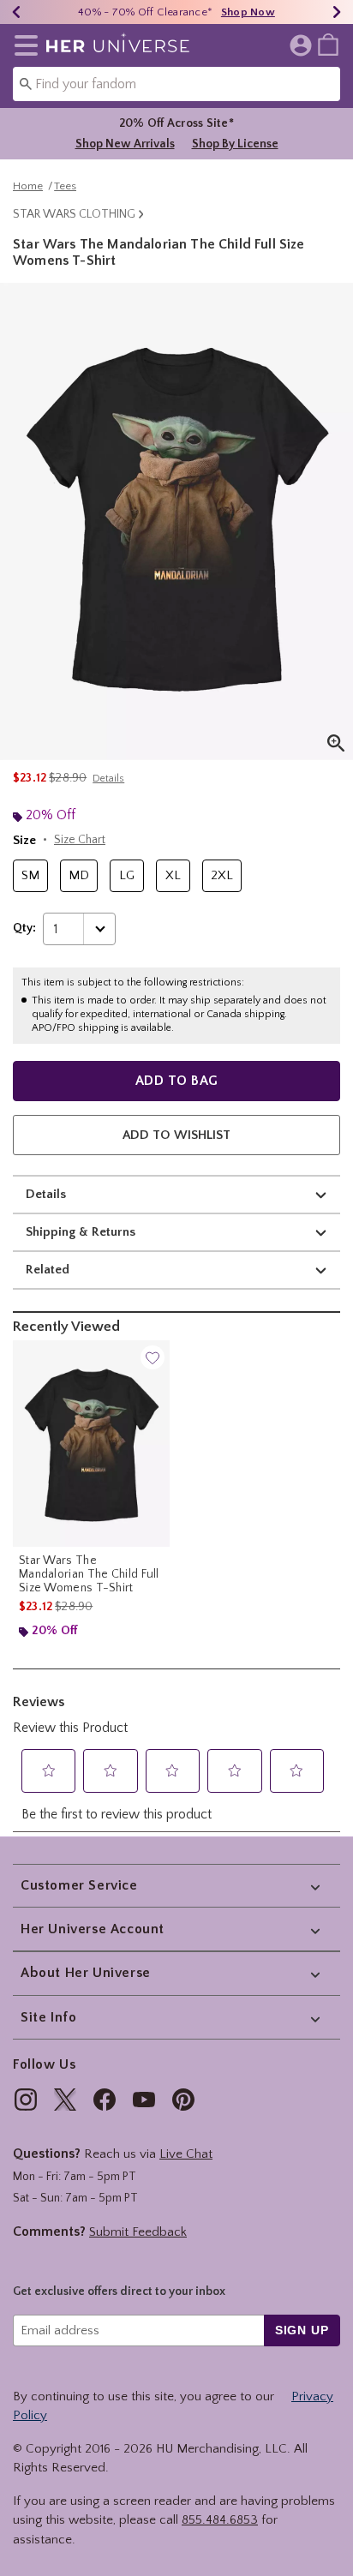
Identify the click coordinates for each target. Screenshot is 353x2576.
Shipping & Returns (81, 1232)
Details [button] (108, 779)
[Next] (337, 12)
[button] (23, 45)
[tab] (176, 521)
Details (46, 1194)
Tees (65, 186)
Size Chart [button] (80, 840)
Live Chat (186, 2154)
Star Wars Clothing (74, 214)
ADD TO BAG (177, 1081)
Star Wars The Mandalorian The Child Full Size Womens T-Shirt (89, 1574)
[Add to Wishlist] (153, 1357)
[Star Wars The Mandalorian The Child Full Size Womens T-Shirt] (91, 1444)
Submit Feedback (138, 2232)
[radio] (30, 876)
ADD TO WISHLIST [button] (176, 1135)
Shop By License (235, 144)
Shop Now (248, 12)
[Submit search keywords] (26, 83)
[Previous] (16, 12)
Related (48, 1270)
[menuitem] (328, 44)
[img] (26, 2100)
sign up (302, 2330)
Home (28, 186)
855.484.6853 (220, 2520)
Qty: (24, 928)
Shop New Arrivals (125, 144)
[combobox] (176, 84)
